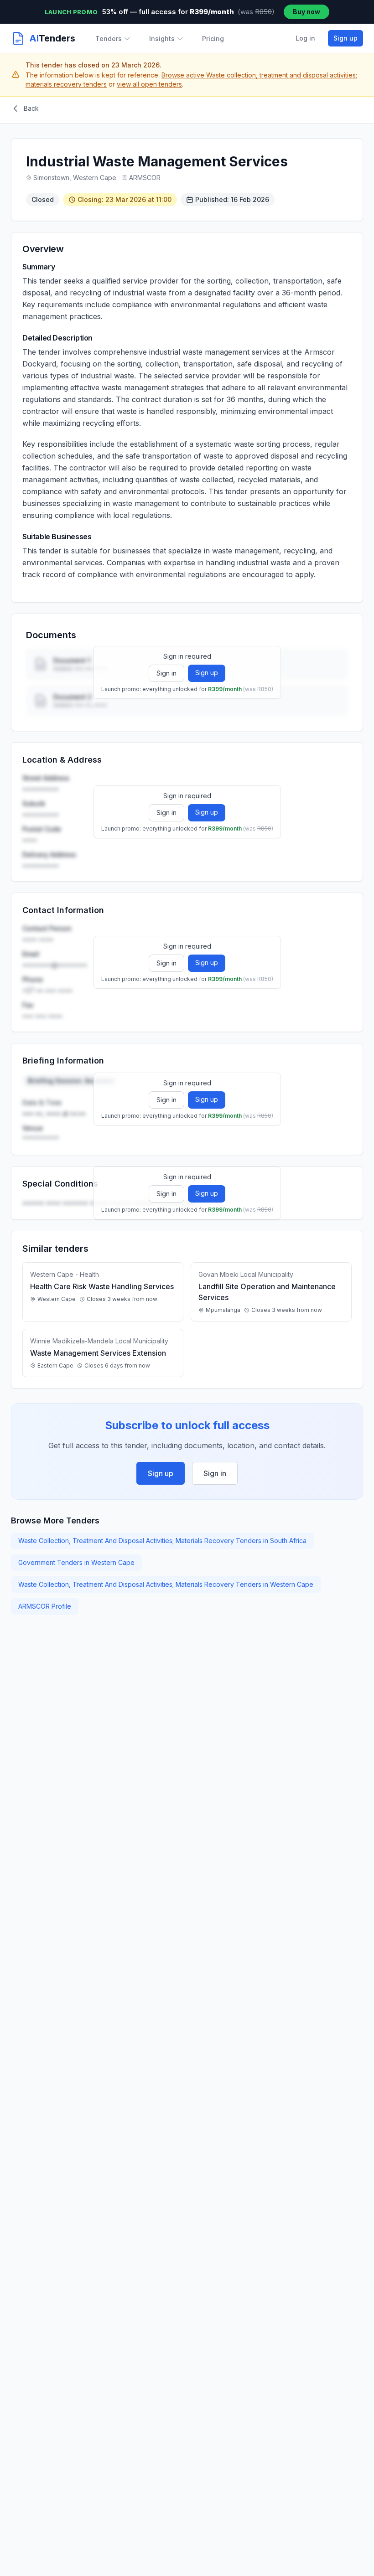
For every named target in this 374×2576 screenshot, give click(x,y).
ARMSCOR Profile (45, 1606)
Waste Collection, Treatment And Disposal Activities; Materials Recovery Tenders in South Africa (162, 1541)
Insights (162, 39)
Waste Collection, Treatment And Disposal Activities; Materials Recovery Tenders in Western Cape (166, 1584)
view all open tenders (149, 84)
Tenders (109, 39)
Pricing (213, 39)
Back (31, 108)
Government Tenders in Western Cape (76, 1562)
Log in (305, 38)
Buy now (306, 12)
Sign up (345, 38)
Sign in (166, 673)
